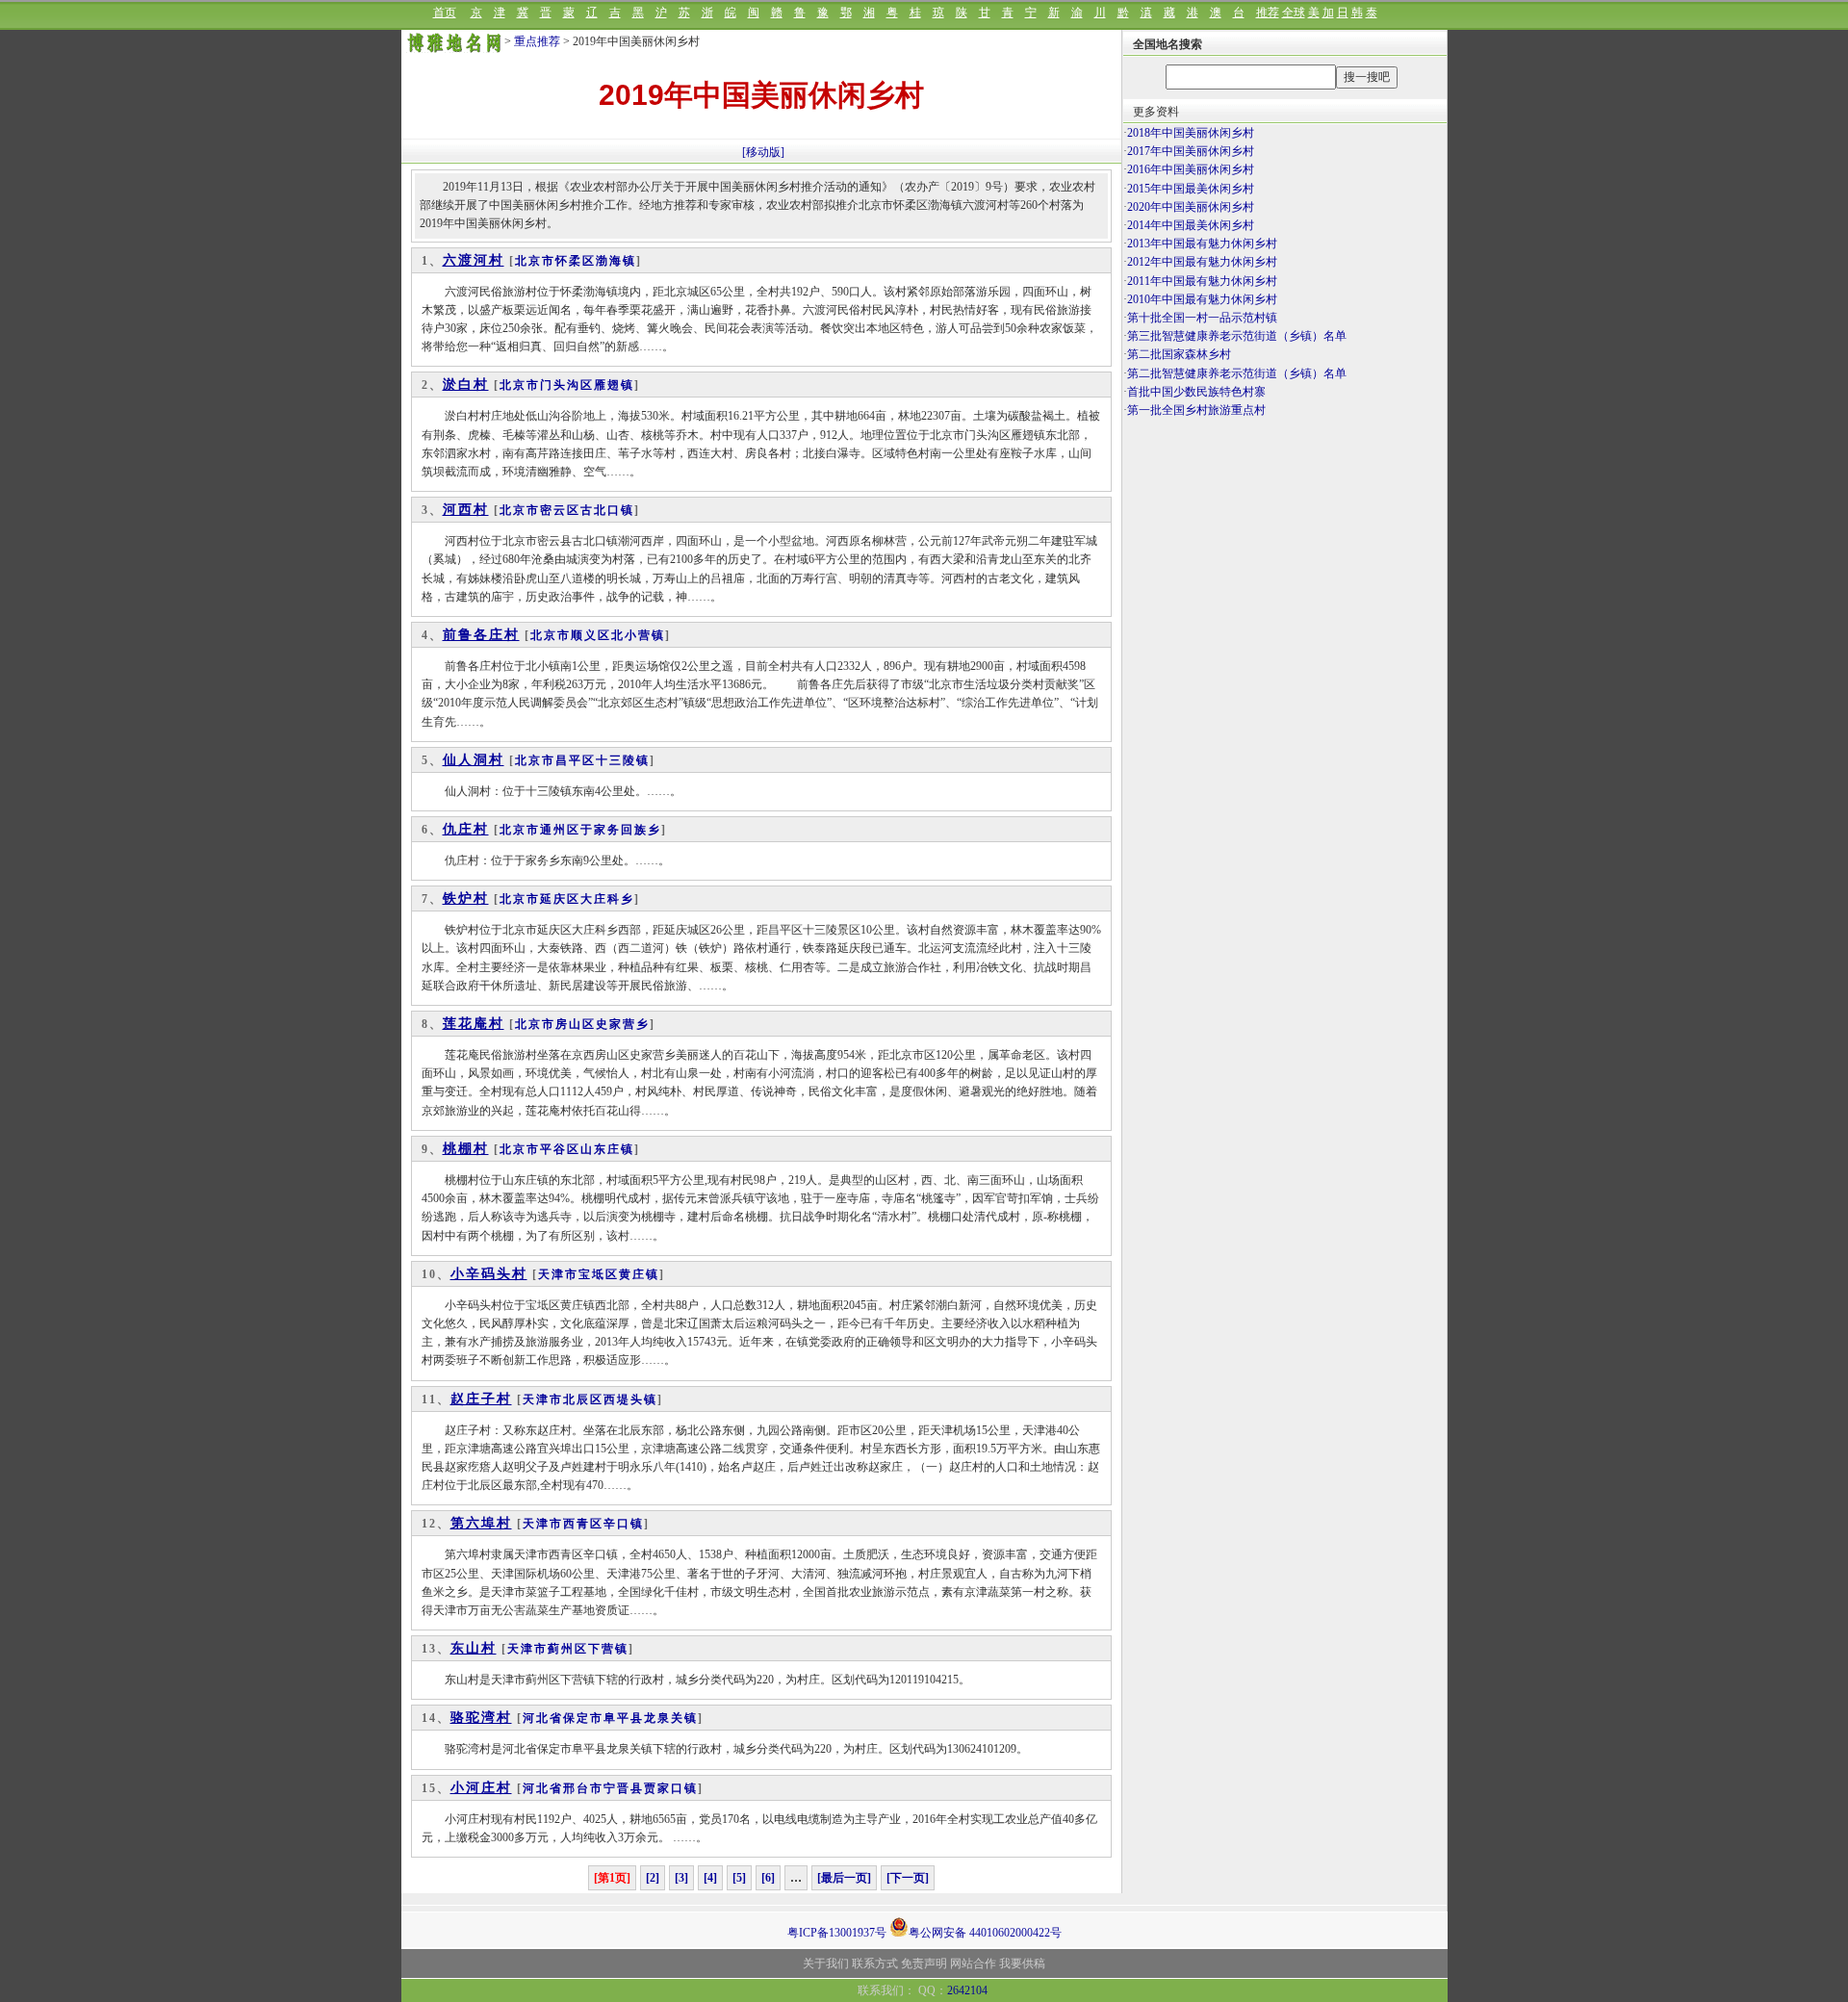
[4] (710, 1878)
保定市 (583, 1718)
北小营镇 (638, 635)
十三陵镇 (623, 760)
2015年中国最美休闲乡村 (1191, 189)
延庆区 (560, 899)
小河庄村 (481, 1788)
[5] (739, 1878)
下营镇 (608, 1649)
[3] (681, 1878)
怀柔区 (576, 261)
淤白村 (466, 385)
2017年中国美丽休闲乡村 (1191, 151)
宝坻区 (599, 1274)
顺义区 (591, 635)
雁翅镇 (614, 385)
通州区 (560, 830)
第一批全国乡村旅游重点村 (1196, 410)
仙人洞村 (474, 760)
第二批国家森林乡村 (1179, 354)
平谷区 (560, 1149)
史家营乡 (623, 1024)
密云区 (560, 510)
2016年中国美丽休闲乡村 (1191, 169)
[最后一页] (844, 1878)
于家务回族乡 (621, 830)
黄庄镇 (639, 1274)
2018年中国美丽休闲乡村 (1191, 133)
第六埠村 (481, 1523)
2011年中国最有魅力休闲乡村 (1202, 281)
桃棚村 (466, 1149)
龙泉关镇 (671, 1718)
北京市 (535, 261)
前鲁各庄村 (481, 635)
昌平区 (576, 760)
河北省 (543, 1718)
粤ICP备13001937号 (837, 1933)
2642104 (967, 1990)
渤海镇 (616, 261)
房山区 (576, 1024)
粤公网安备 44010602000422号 (985, 1931)
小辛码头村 (489, 1274)
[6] (768, 1878)
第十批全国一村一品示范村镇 (1202, 318)
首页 (445, 13)
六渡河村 (474, 260)
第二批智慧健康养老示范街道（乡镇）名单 (1237, 373)
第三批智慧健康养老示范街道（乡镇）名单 (1237, 336)
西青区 (583, 1524)
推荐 (1268, 13)
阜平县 (624, 1718)
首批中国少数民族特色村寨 (1196, 392)
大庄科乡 (607, 899)
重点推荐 (537, 41)
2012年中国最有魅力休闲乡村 (1202, 262)
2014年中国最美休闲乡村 (1191, 225)
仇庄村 (466, 829)
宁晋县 (624, 1788)
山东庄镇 (607, 1149)
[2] (653, 1878)
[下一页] (908, 1878)
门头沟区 (567, 385)
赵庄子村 (481, 1399)
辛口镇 (624, 1524)
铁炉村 (466, 898)
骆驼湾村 (481, 1718)
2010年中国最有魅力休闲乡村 (1202, 299)
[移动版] (763, 152)
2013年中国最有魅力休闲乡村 (1202, 244)
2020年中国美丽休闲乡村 (1191, 207)
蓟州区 (568, 1649)
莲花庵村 (474, 1024)
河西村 (466, 510)
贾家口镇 (671, 1788)
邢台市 (583, 1788)
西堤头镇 (630, 1399)
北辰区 (583, 1399)
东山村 (474, 1648)
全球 (1294, 13)
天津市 (558, 1274)
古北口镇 (607, 510)
